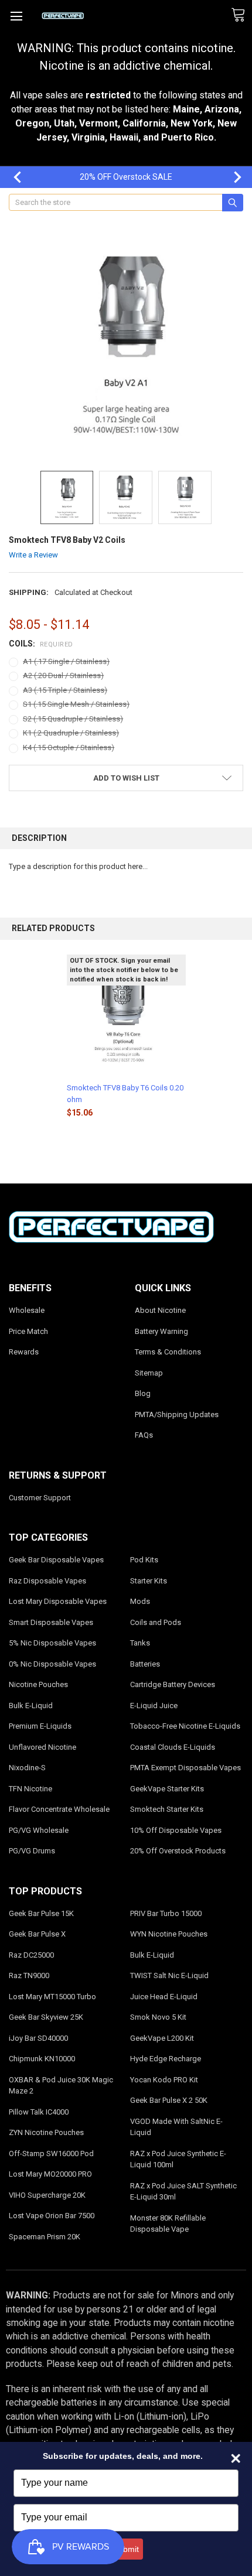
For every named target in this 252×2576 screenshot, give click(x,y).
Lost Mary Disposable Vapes (58, 1601)
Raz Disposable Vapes (47, 1581)
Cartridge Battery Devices (173, 1684)
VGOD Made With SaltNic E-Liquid (176, 2127)
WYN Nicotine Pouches (169, 1934)
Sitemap (149, 1373)
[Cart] (241, 15)
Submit (126, 2549)
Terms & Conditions (168, 1352)
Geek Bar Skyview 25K (46, 2017)
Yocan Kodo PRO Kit (164, 2080)
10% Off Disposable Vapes (176, 1830)
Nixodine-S (27, 1768)
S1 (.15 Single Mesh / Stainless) (76, 704)
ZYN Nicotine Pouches (46, 2132)
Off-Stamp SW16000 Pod (51, 2153)
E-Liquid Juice (154, 1706)
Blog (143, 1393)
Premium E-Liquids (40, 1726)
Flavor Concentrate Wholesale (59, 1809)
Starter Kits (149, 1581)
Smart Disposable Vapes (51, 1622)
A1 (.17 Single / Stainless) (66, 661)
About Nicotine (160, 1310)
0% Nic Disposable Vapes (52, 1664)
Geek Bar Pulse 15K (41, 1913)
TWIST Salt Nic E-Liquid (169, 1975)
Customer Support (40, 1498)
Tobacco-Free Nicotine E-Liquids (185, 1726)
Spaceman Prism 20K (45, 2237)
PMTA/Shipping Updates (177, 1414)
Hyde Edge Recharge (166, 2059)
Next (231, 177)
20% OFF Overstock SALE (126, 177)
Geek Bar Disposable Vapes (56, 1560)
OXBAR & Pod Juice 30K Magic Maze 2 (61, 2086)
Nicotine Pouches (38, 1684)
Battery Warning (161, 1331)
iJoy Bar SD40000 (38, 2038)
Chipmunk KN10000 (42, 2059)
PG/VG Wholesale (39, 1830)
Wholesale (27, 1310)
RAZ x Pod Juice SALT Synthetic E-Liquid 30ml (183, 2192)
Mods (140, 1601)
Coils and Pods (156, 1622)
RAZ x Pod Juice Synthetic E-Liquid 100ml (178, 2159)
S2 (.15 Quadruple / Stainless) (73, 719)
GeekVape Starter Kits (167, 1789)
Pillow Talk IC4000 (39, 2112)
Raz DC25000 (31, 1955)
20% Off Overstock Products (178, 1851)
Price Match (28, 1331)
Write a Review (33, 555)
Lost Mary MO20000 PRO (50, 2174)
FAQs (144, 1435)
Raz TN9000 (29, 1975)
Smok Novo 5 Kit (158, 2017)
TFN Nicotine (30, 1789)
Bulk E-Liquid (31, 1706)
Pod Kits (144, 1560)
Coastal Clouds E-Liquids (173, 1747)
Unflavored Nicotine (42, 1747)
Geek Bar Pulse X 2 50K (169, 2100)
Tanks (140, 1643)
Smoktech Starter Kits (167, 1809)
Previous (12, 177)
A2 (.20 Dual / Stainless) (63, 675)
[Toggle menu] (16, 16)
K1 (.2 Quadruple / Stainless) (71, 733)
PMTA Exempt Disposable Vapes (185, 1768)
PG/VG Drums (32, 1851)
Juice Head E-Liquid (164, 1997)
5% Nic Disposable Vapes (52, 1643)
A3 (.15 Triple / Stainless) (65, 690)
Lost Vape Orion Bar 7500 (52, 2216)
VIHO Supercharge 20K (47, 2195)
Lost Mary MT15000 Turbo (52, 1997)
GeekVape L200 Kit (162, 2038)
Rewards (24, 1352)
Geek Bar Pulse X (37, 1934)
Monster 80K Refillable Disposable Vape (168, 2224)
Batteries (145, 1664)
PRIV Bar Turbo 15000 (166, 1913)
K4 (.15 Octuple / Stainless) (69, 748)
